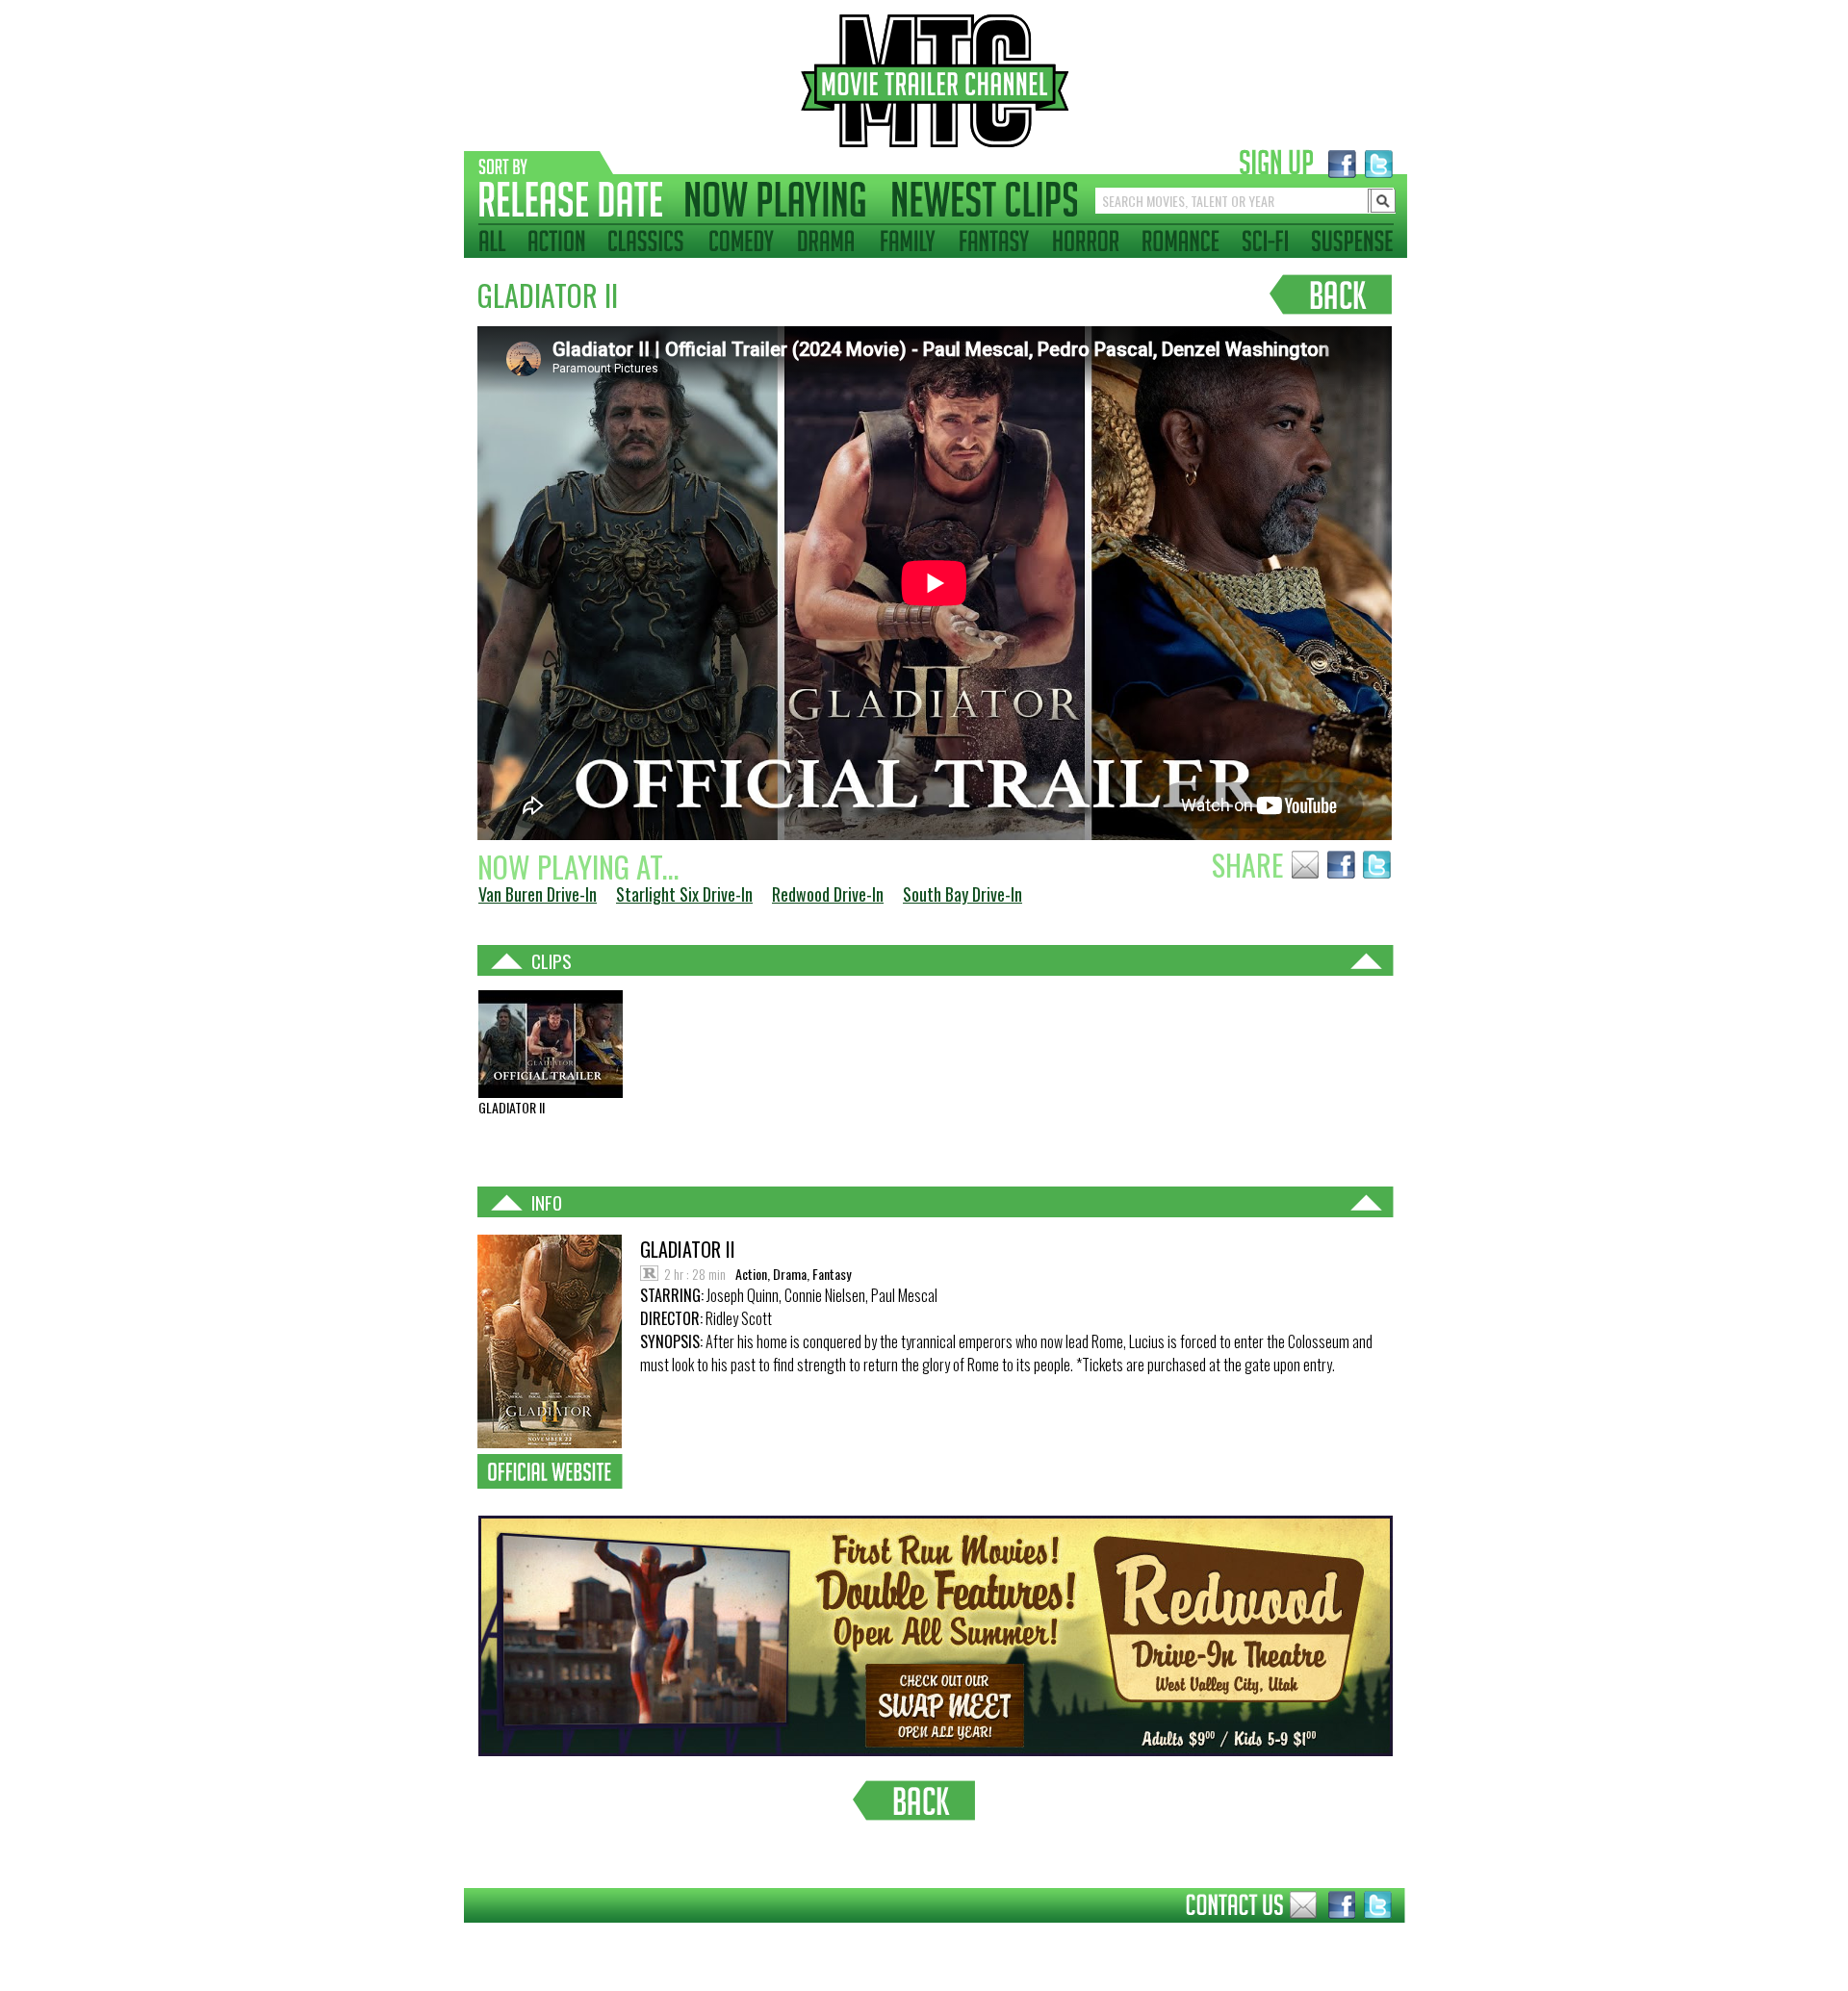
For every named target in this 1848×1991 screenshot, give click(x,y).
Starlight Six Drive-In (684, 894)
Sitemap (449, 1937)
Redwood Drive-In (828, 894)
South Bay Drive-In (962, 894)
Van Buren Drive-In (538, 894)
